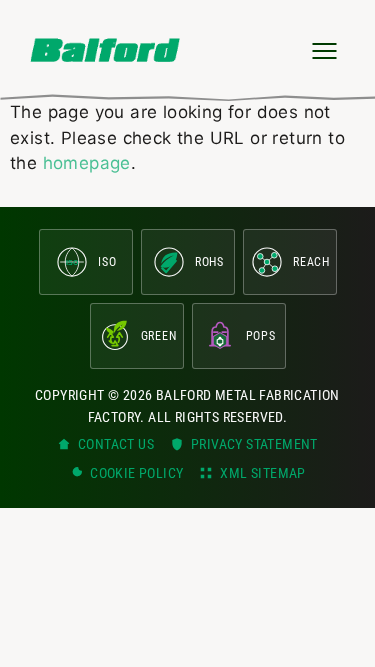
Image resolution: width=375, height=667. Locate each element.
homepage (87, 163)
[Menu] (324, 50)
